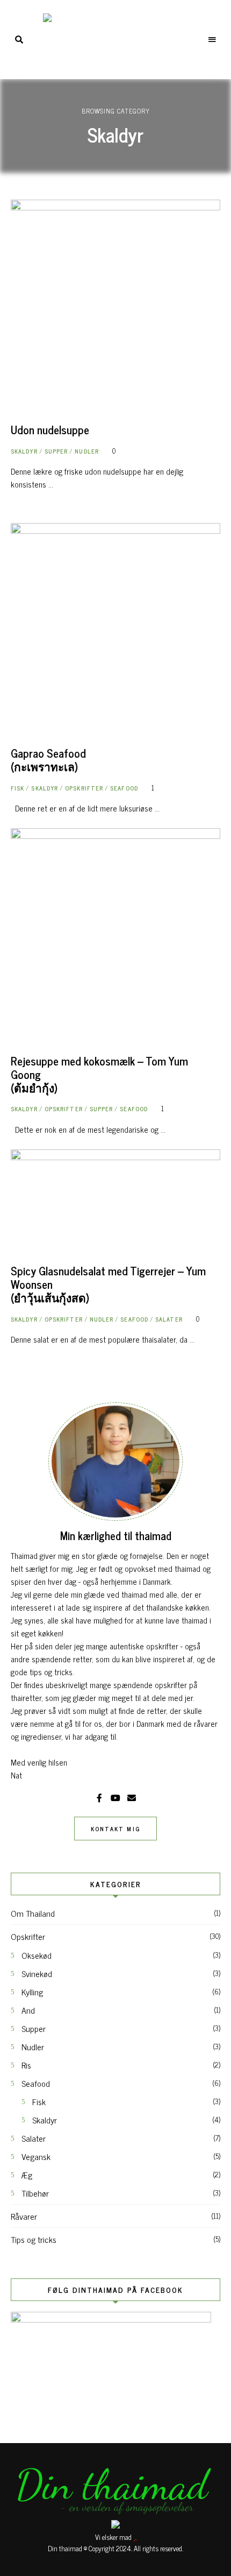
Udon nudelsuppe (50, 429)
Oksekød (37, 1955)
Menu (212, 40)
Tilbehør (35, 2193)
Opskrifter (84, 788)
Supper (56, 451)
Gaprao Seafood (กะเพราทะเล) (48, 760)
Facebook (99, 1798)
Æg (27, 2175)
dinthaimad (132, 1798)
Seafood (124, 788)
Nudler (87, 451)
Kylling (32, 1992)
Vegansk (36, 2156)
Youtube (115, 1798)
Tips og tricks (34, 2239)
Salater (169, 1319)
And (28, 2010)
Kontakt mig (115, 1829)
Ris (26, 2065)
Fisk (17, 788)
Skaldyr (24, 451)
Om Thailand (33, 1913)
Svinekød (37, 1973)
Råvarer (24, 2216)
